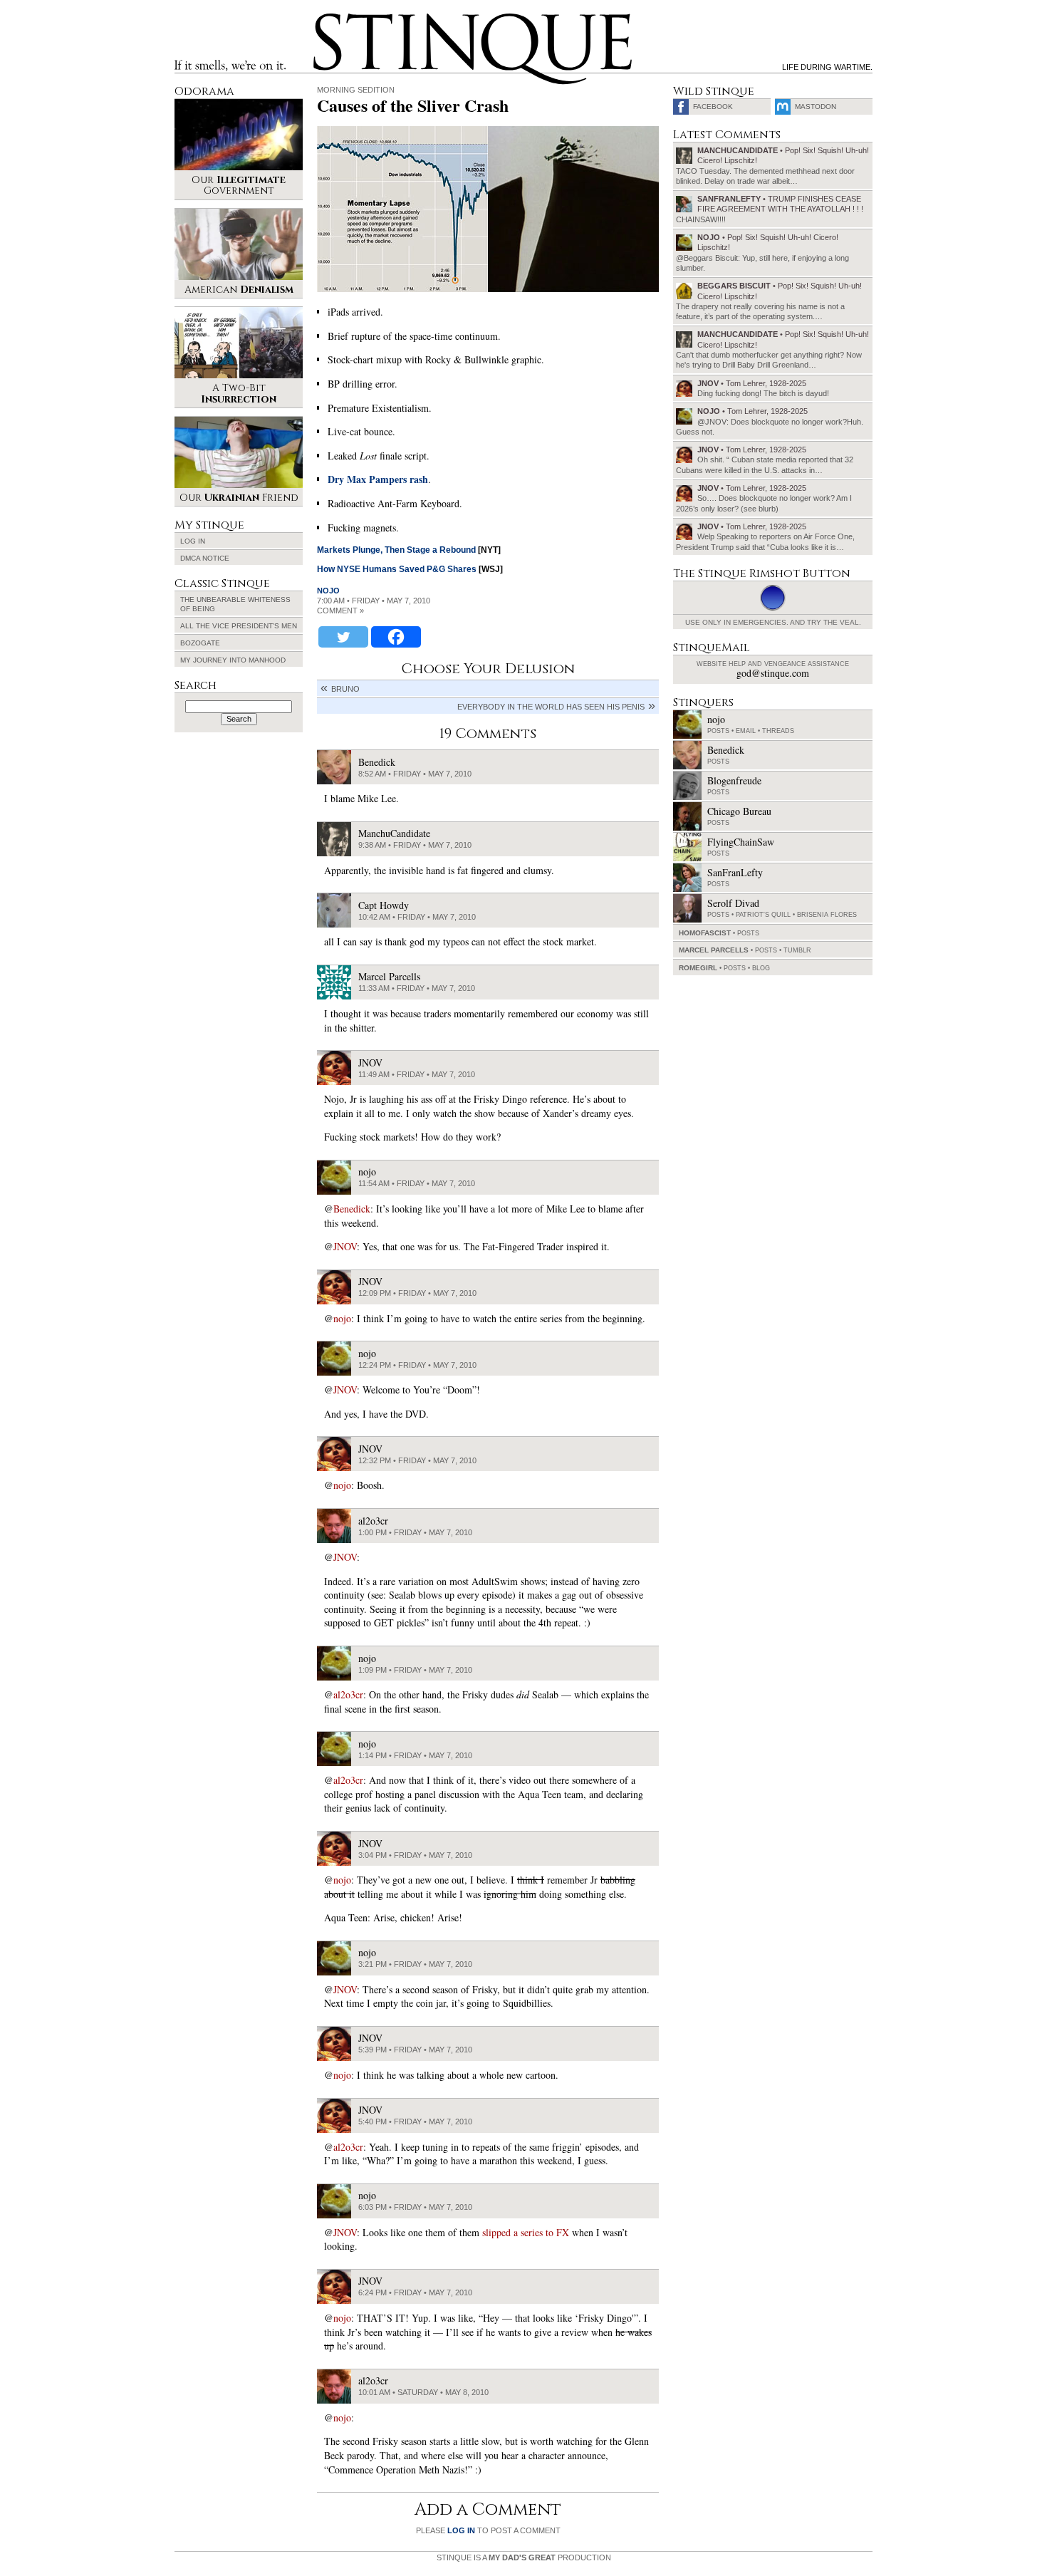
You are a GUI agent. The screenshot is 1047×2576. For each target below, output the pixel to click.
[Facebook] (396, 637)
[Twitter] (343, 637)
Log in (193, 541)
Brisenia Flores (827, 915)
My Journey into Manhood (233, 660)
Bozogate (200, 643)
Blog (761, 968)
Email (746, 731)
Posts (718, 731)
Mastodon (816, 107)
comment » (340, 611)
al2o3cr (348, 1694)
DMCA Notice (205, 558)
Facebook (713, 107)
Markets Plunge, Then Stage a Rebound (396, 550)
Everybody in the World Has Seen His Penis (551, 707)
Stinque (326, 19)
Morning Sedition (356, 90)
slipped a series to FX (526, 2232)
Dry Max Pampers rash (378, 479)
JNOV (345, 1246)
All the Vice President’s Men (239, 626)
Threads (778, 731)
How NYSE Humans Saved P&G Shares (397, 569)
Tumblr (797, 950)
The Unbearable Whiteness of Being (235, 604)
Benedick (352, 1209)
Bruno (345, 689)
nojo (328, 591)
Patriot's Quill (763, 915)
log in (461, 2530)
